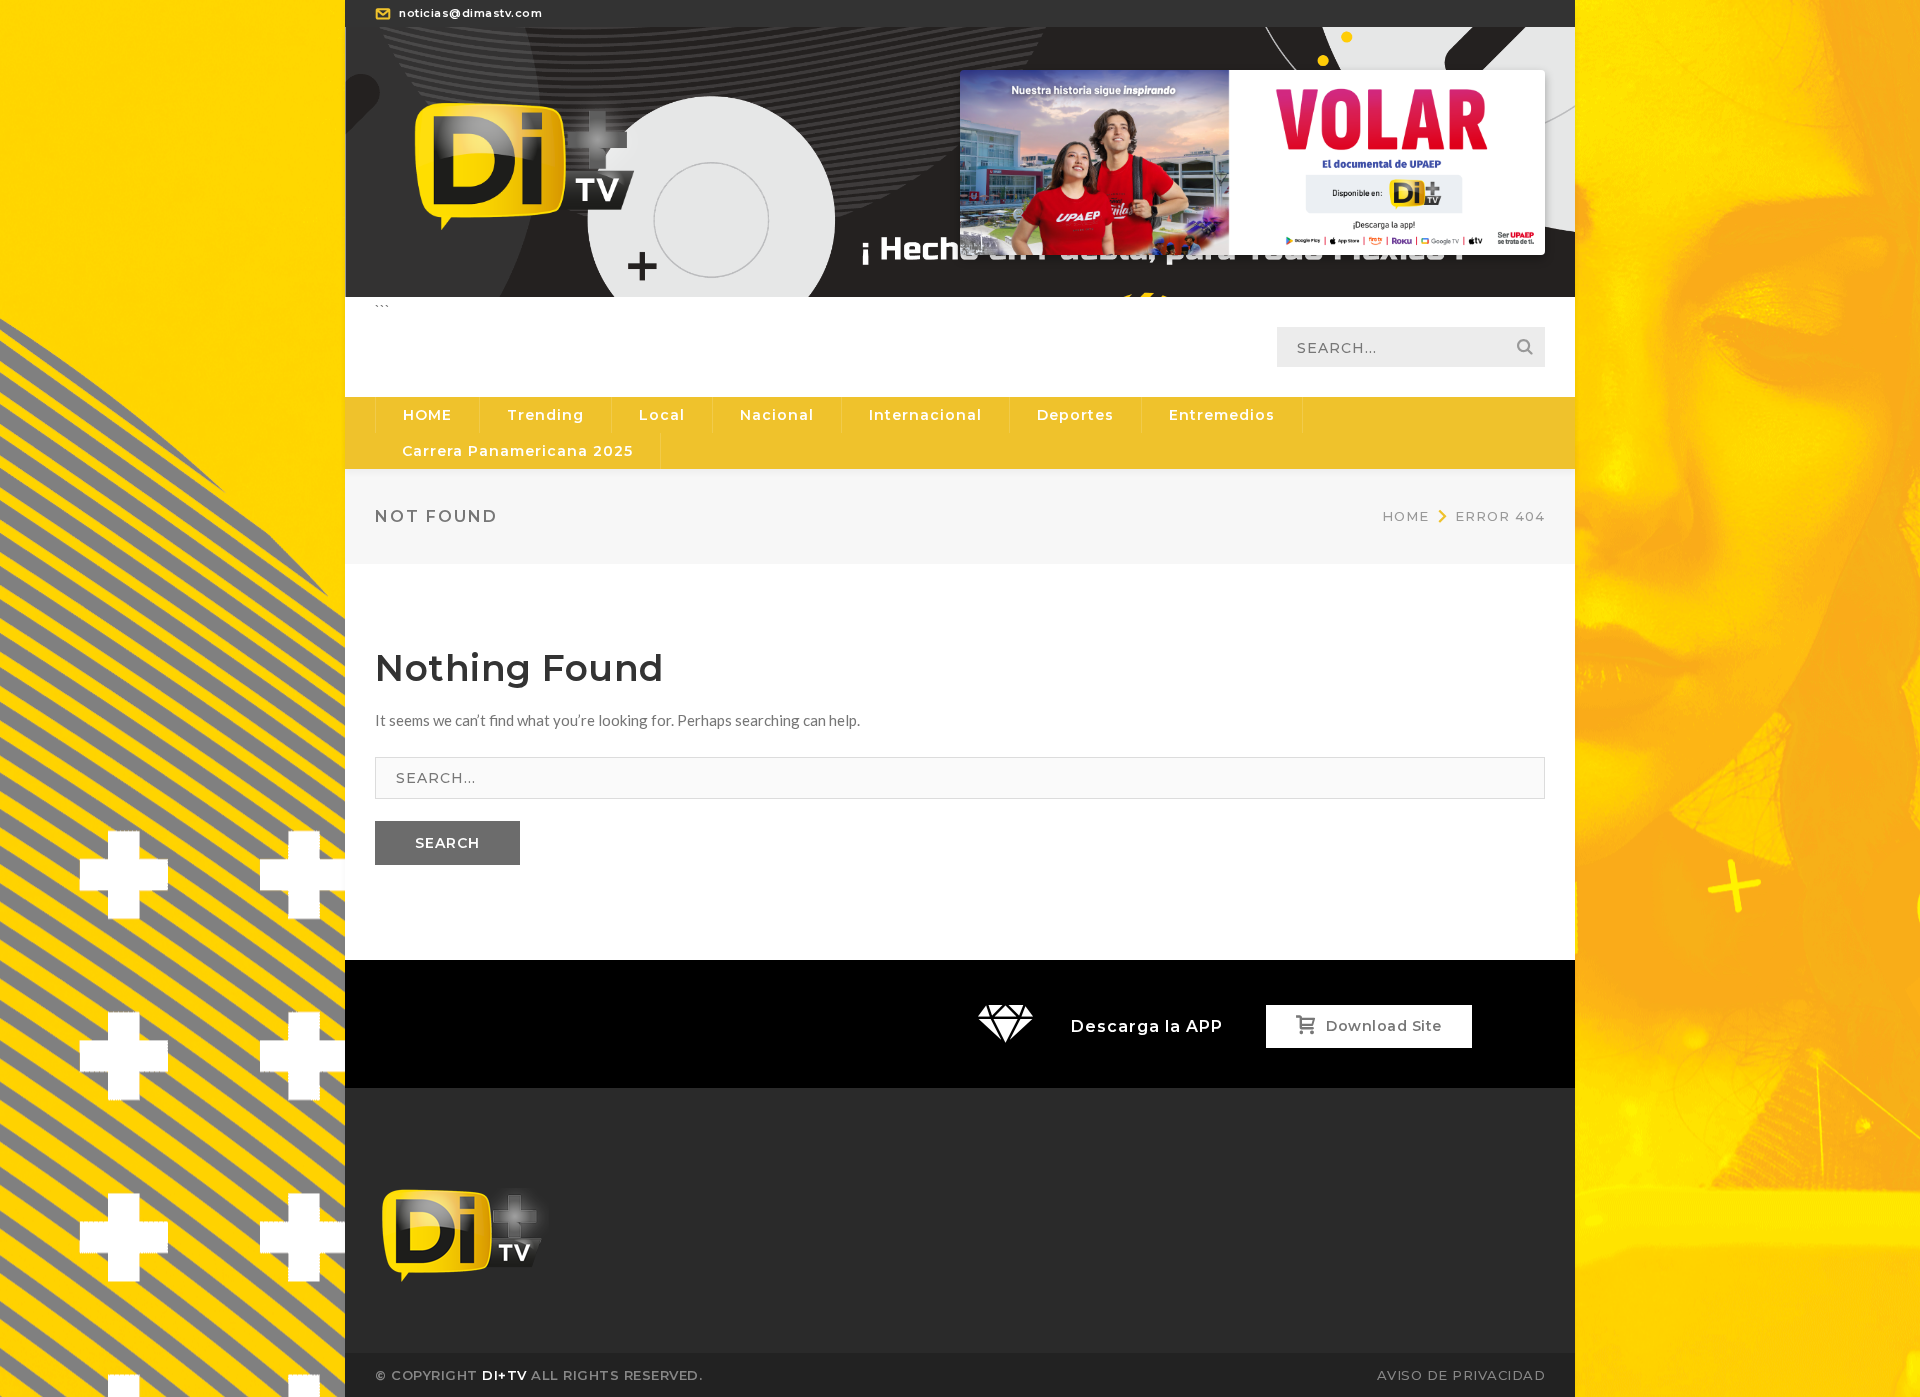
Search (1525, 347)
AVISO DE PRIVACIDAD (1461, 1375)
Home (1405, 516)
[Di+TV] (525, 160)
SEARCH (447, 843)
